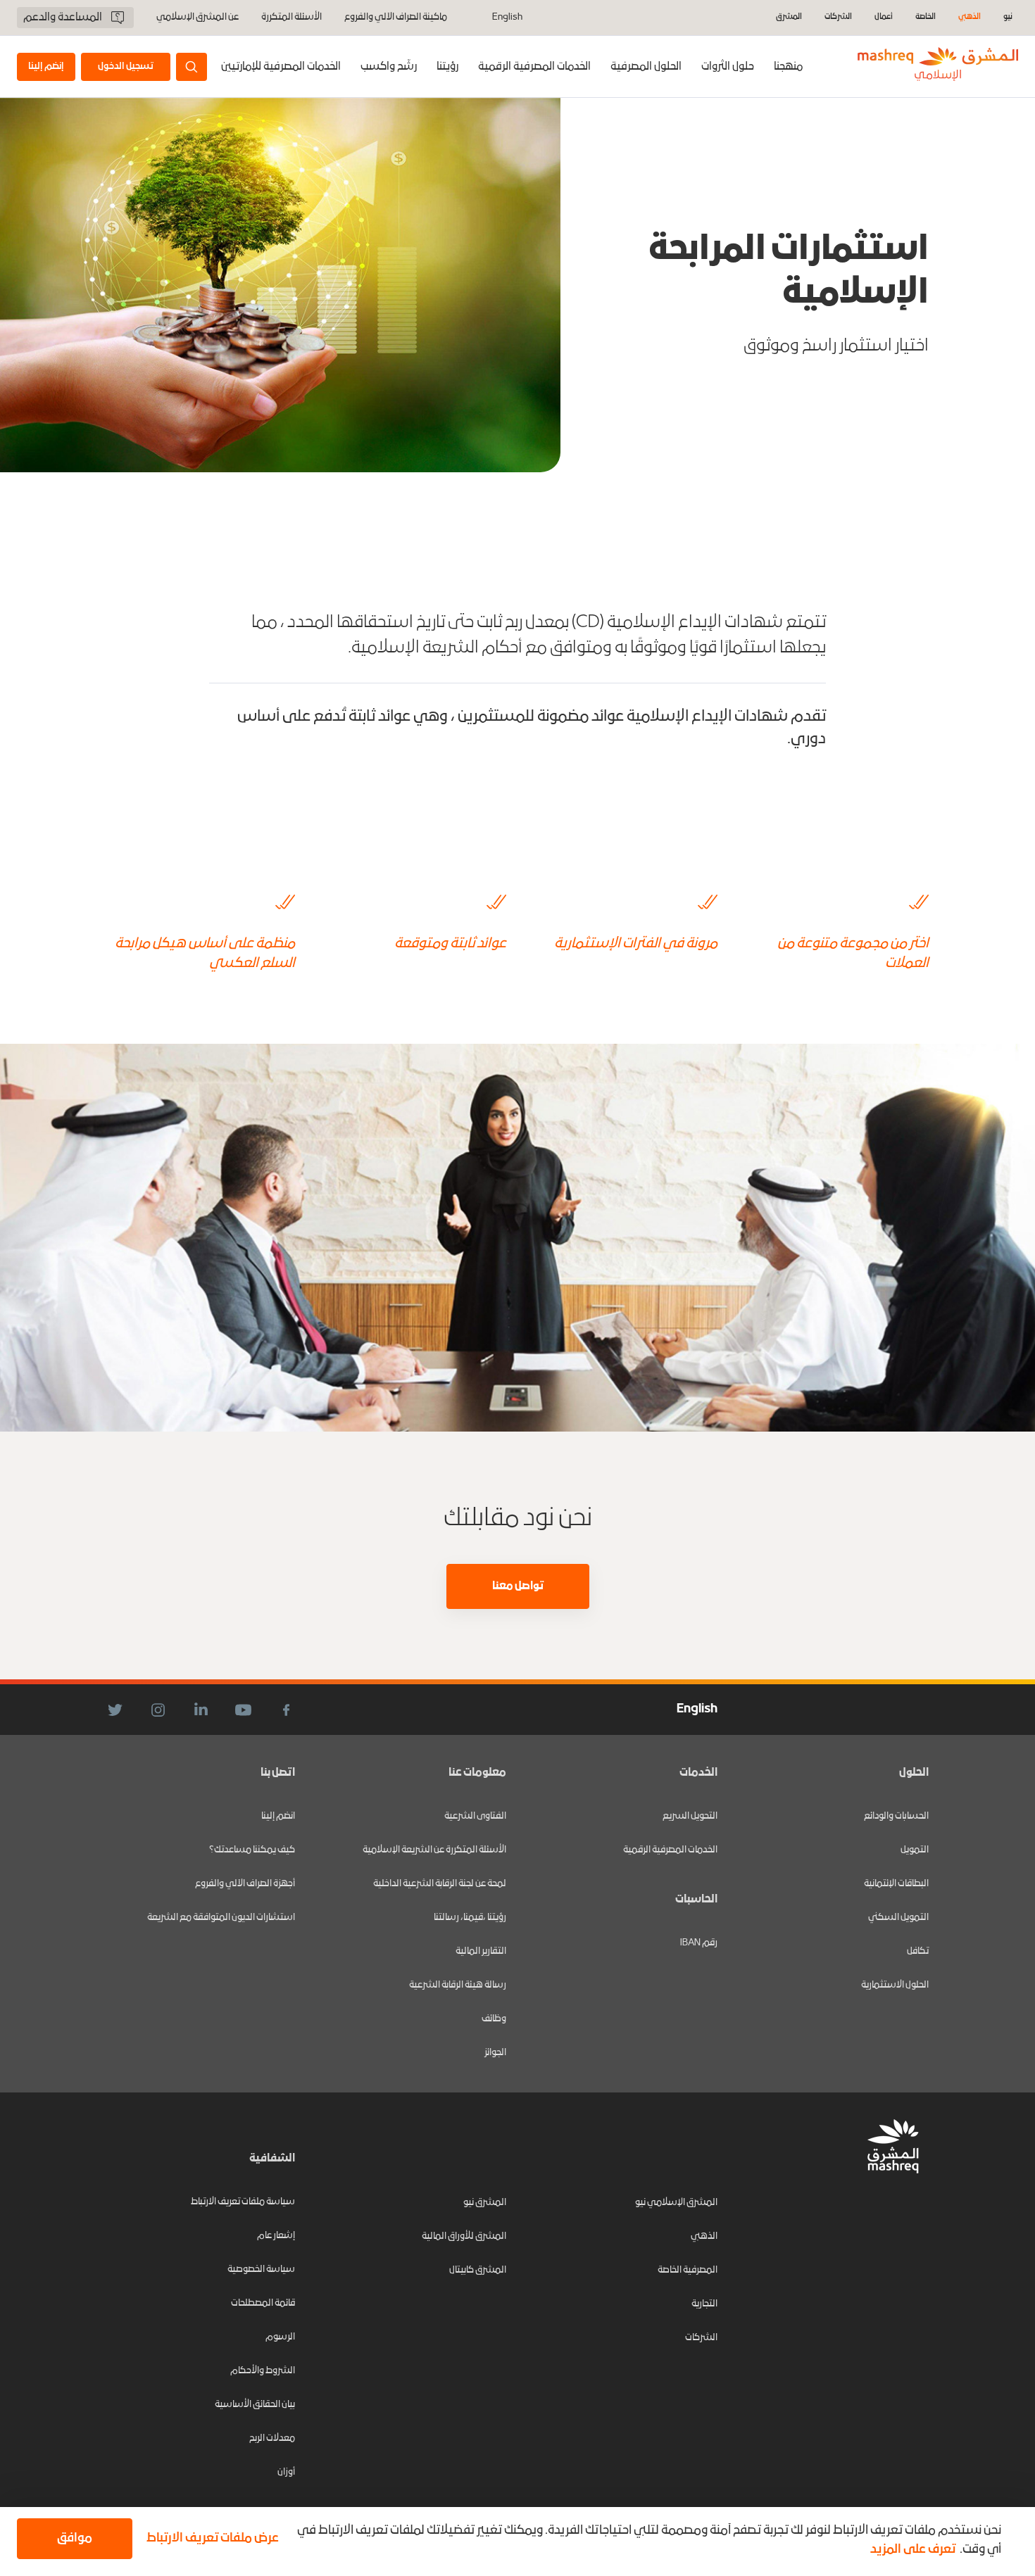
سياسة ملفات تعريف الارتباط (243, 2202)
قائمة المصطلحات (263, 2303)
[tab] (728, 67)
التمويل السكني (898, 1918)
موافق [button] (75, 2538)
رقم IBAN (699, 1943)
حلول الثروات (728, 67)
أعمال (884, 17)
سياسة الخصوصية (261, 2269)
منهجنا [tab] (788, 67)
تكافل (918, 1951)
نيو (1008, 17)
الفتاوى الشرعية (475, 1816)
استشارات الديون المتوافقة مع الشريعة (221, 1918)
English (507, 18)
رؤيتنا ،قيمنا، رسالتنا (470, 1918)
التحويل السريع (690, 1816)
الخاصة (926, 17)
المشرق (789, 17)
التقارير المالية (481, 1951)
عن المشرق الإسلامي (197, 18)
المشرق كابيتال (478, 2270)
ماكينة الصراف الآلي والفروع (396, 18)
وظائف (494, 2019)
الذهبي (970, 17)
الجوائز (495, 2053)
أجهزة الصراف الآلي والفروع (245, 1884)
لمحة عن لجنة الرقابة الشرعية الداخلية (440, 1884)
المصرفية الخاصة (688, 2270)
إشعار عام (276, 2236)
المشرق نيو (485, 2203)
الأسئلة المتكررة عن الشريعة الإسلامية (434, 1850)
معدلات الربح (272, 2438)
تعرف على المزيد (913, 2550)
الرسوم (280, 2337)
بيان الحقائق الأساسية (255, 2405)
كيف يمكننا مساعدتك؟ (252, 1850)
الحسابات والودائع (896, 1816)
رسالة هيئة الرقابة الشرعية (458, 1985)
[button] (210, 2539)
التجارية (704, 2304)
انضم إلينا (278, 1816)
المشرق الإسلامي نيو (676, 2203)
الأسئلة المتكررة (291, 18)
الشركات (838, 17)
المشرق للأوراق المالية (464, 2236)
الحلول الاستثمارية (895, 1985)
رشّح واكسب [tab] (389, 67)
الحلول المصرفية (646, 67)
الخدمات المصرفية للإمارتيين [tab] (281, 67)
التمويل (915, 1850)
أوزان (286, 2472)
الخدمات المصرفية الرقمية (534, 67)
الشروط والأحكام (263, 2371)
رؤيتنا (447, 67)
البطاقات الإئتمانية (896, 1884)
